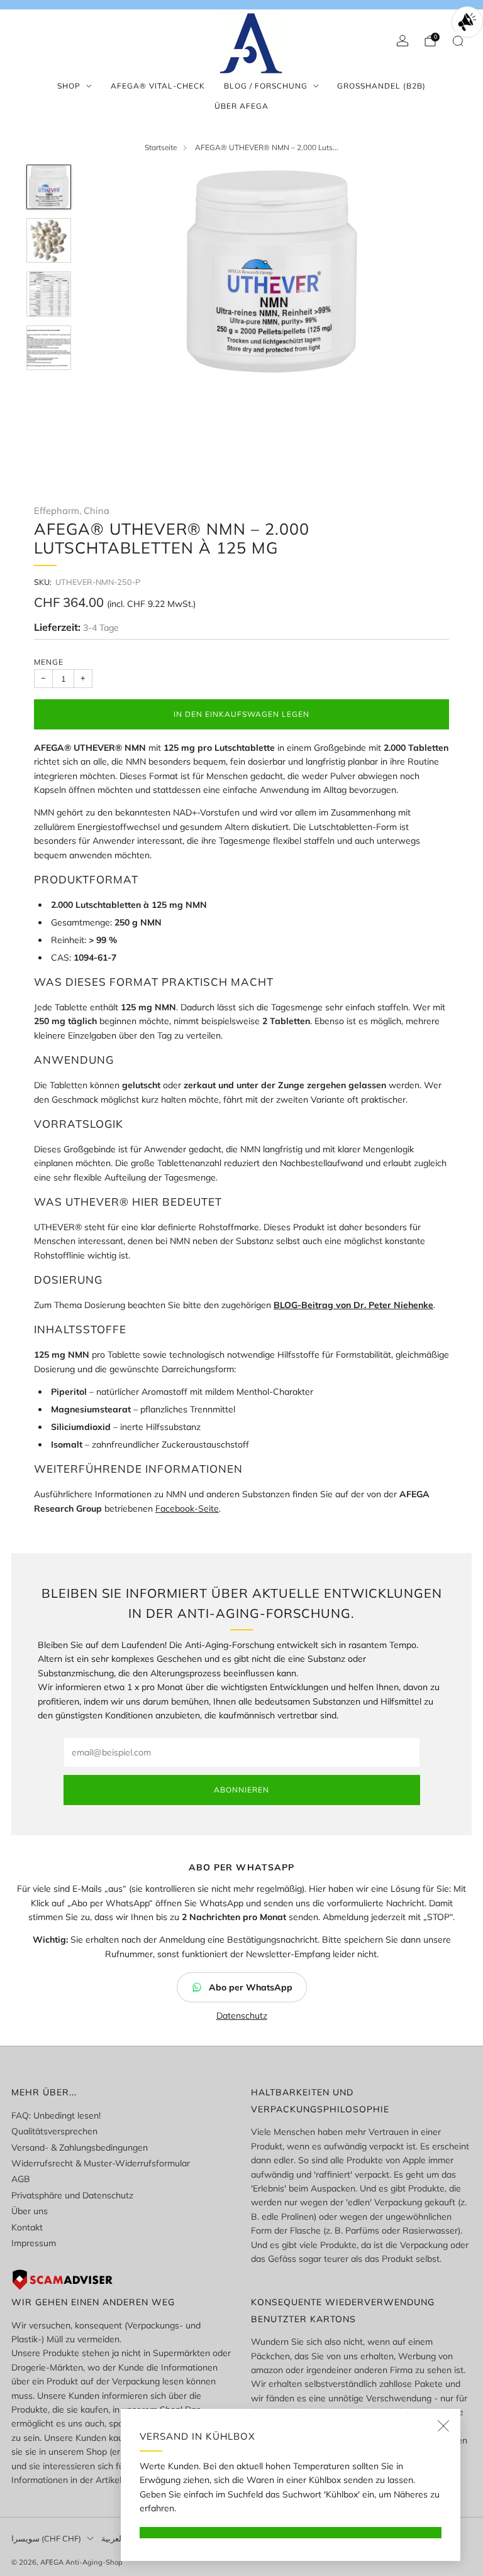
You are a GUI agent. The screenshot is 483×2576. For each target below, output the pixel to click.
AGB (21, 2179)
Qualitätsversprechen (54, 2131)
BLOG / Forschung (266, 86)
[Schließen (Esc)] (443, 2426)
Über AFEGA (241, 106)
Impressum (34, 2243)
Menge (49, 662)
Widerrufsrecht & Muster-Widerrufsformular (101, 2163)
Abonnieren (241, 1790)
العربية (113, 2538)
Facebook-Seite (187, 1509)
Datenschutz (242, 2016)
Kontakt (27, 2227)
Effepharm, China (72, 510)
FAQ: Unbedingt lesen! (56, 2115)
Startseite (161, 147)
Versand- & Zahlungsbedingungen (80, 2148)
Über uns (30, 2211)
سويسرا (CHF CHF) (46, 2538)
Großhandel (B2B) (381, 86)
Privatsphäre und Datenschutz (72, 2195)
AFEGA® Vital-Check (158, 86)
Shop (69, 86)
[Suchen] (458, 41)
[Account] (402, 41)
